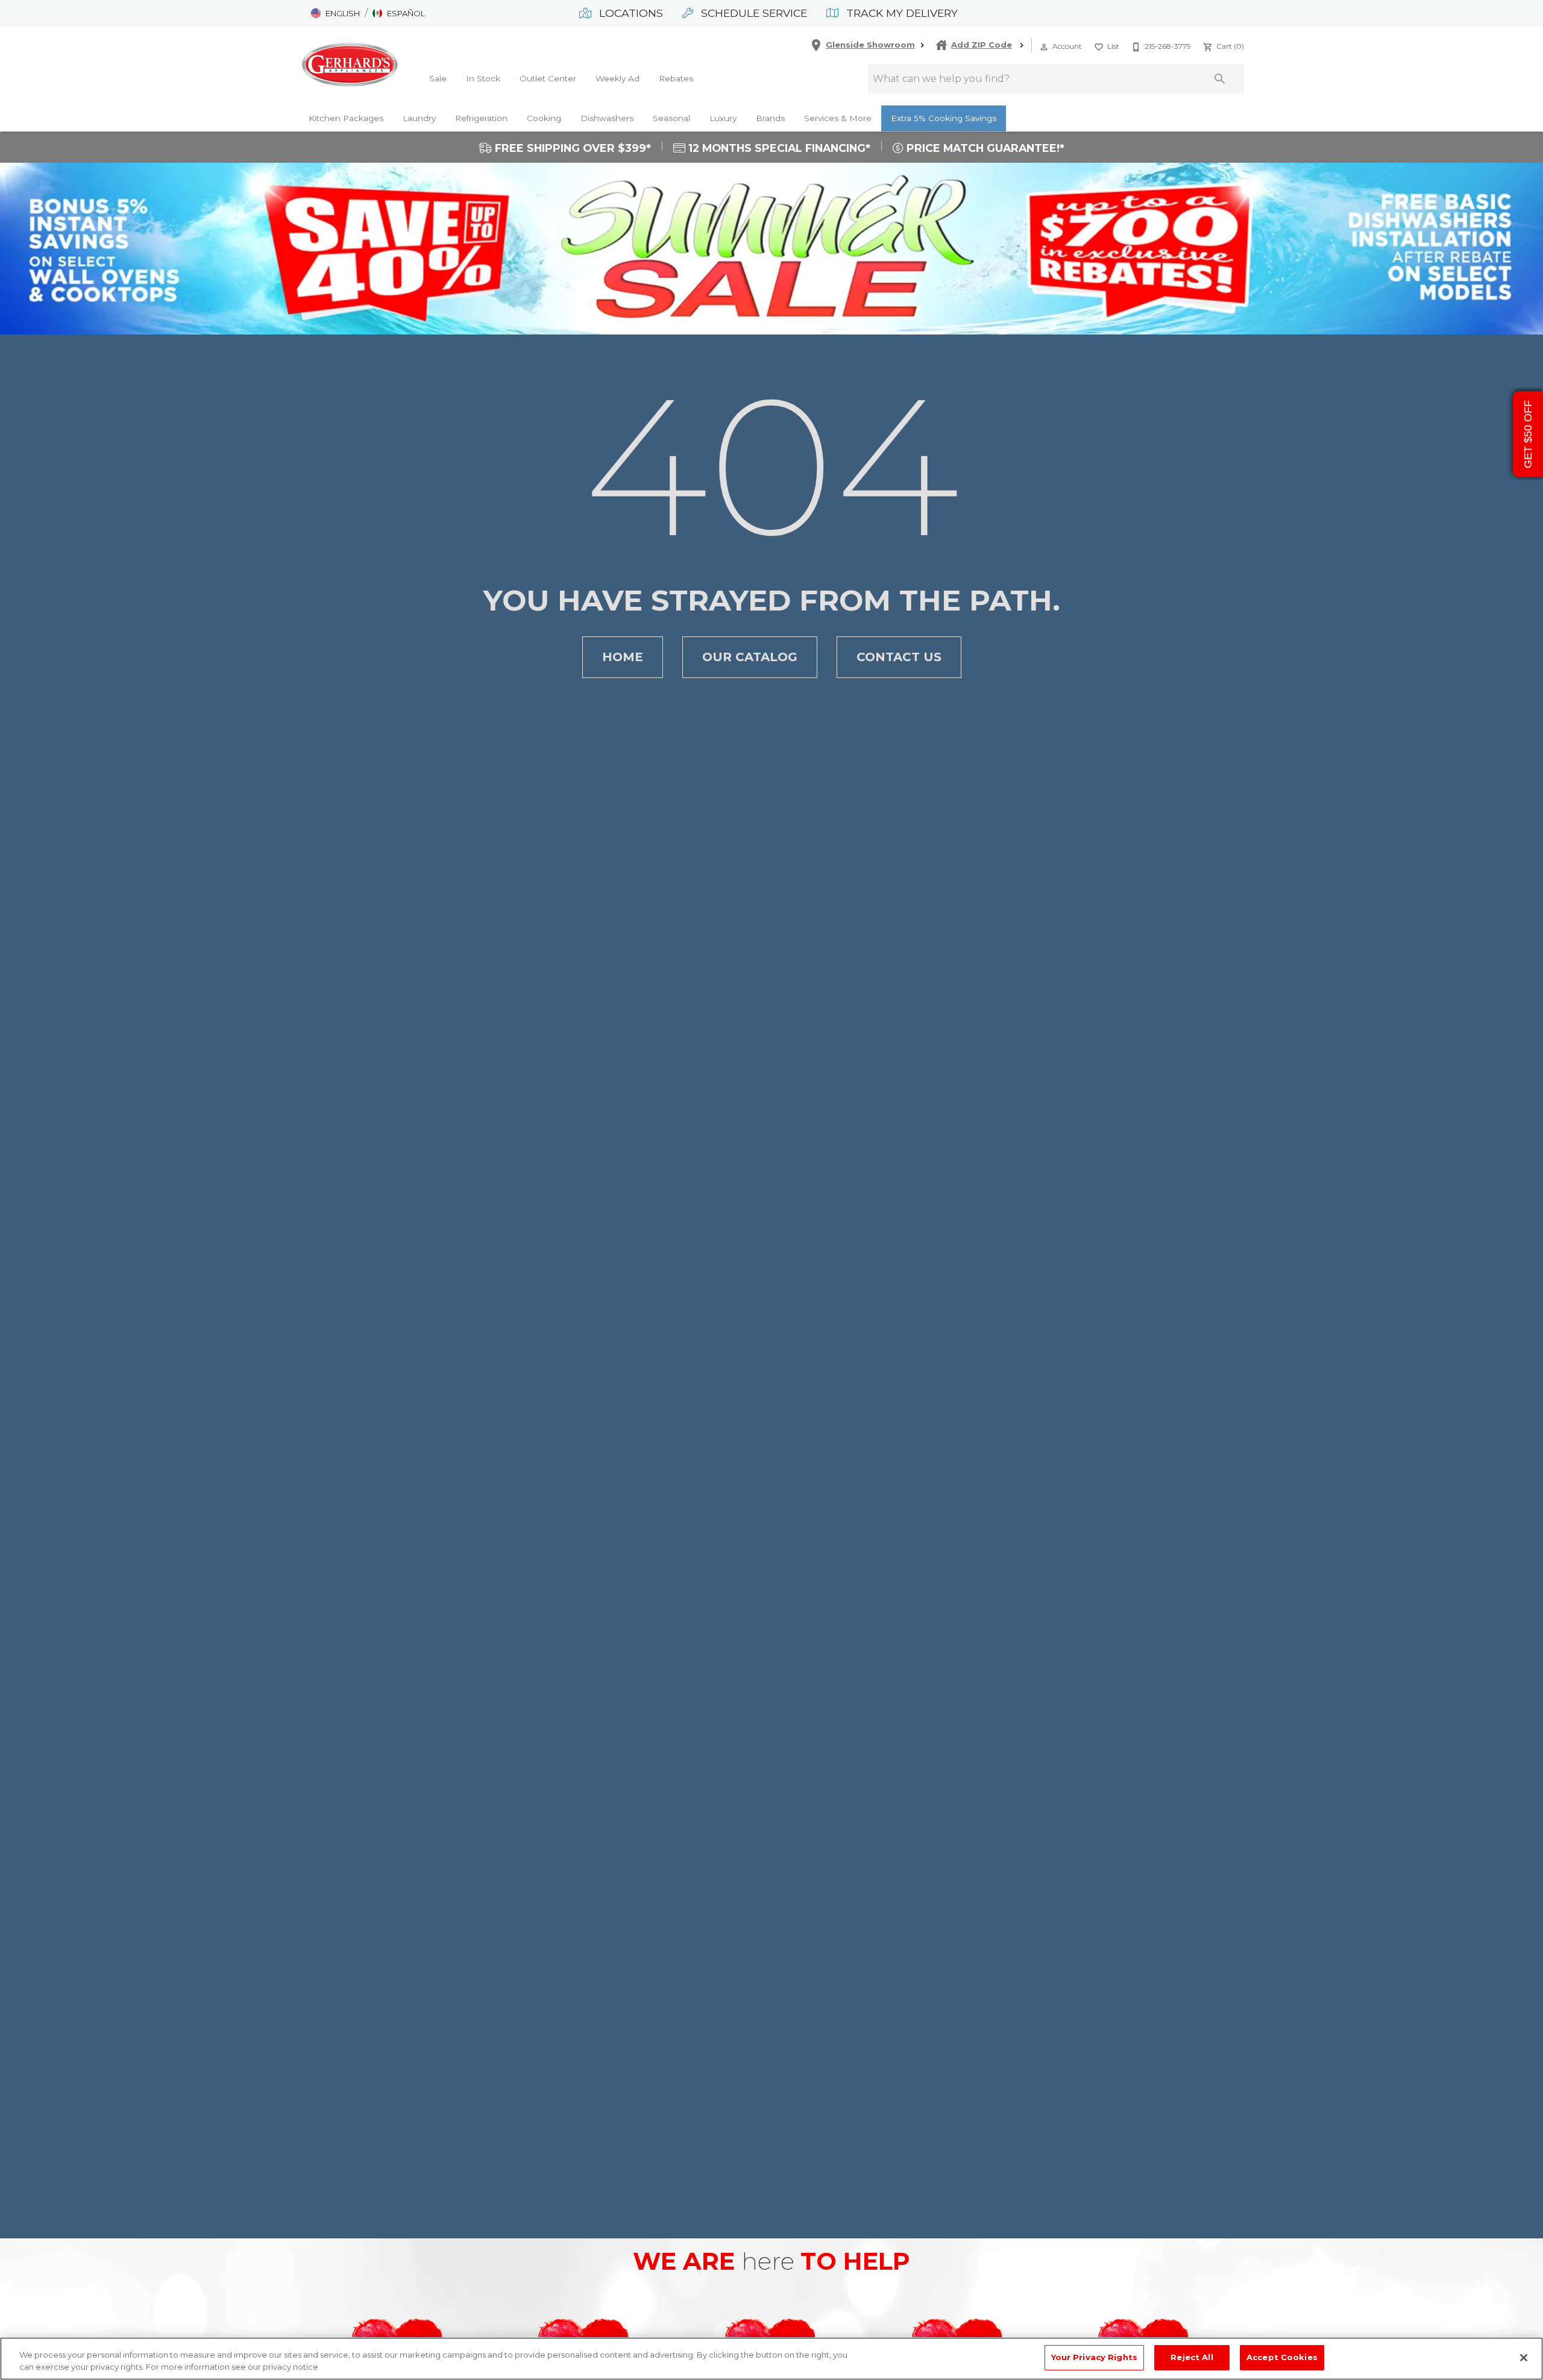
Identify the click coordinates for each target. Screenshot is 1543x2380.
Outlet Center (548, 78)
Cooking (544, 118)
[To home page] (350, 64)
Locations (630, 13)
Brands (770, 118)
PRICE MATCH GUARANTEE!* (984, 148)
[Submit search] (1220, 79)
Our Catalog (750, 657)
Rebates (676, 78)
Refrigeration (481, 118)
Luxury (723, 118)
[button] (335, 13)
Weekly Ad (618, 78)
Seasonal (671, 118)
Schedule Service (753, 13)
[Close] (1524, 2358)
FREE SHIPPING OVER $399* (571, 148)
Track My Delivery (900, 13)
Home (623, 657)
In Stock (483, 78)
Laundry (419, 118)
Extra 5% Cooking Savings (944, 118)
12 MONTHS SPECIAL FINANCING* (778, 148)
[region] (771, 2359)
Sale (438, 78)
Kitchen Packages (346, 118)
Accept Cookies (1282, 2357)
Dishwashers (607, 118)
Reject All (1192, 2357)
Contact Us (899, 657)
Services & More (838, 118)
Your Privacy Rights (1094, 2357)
